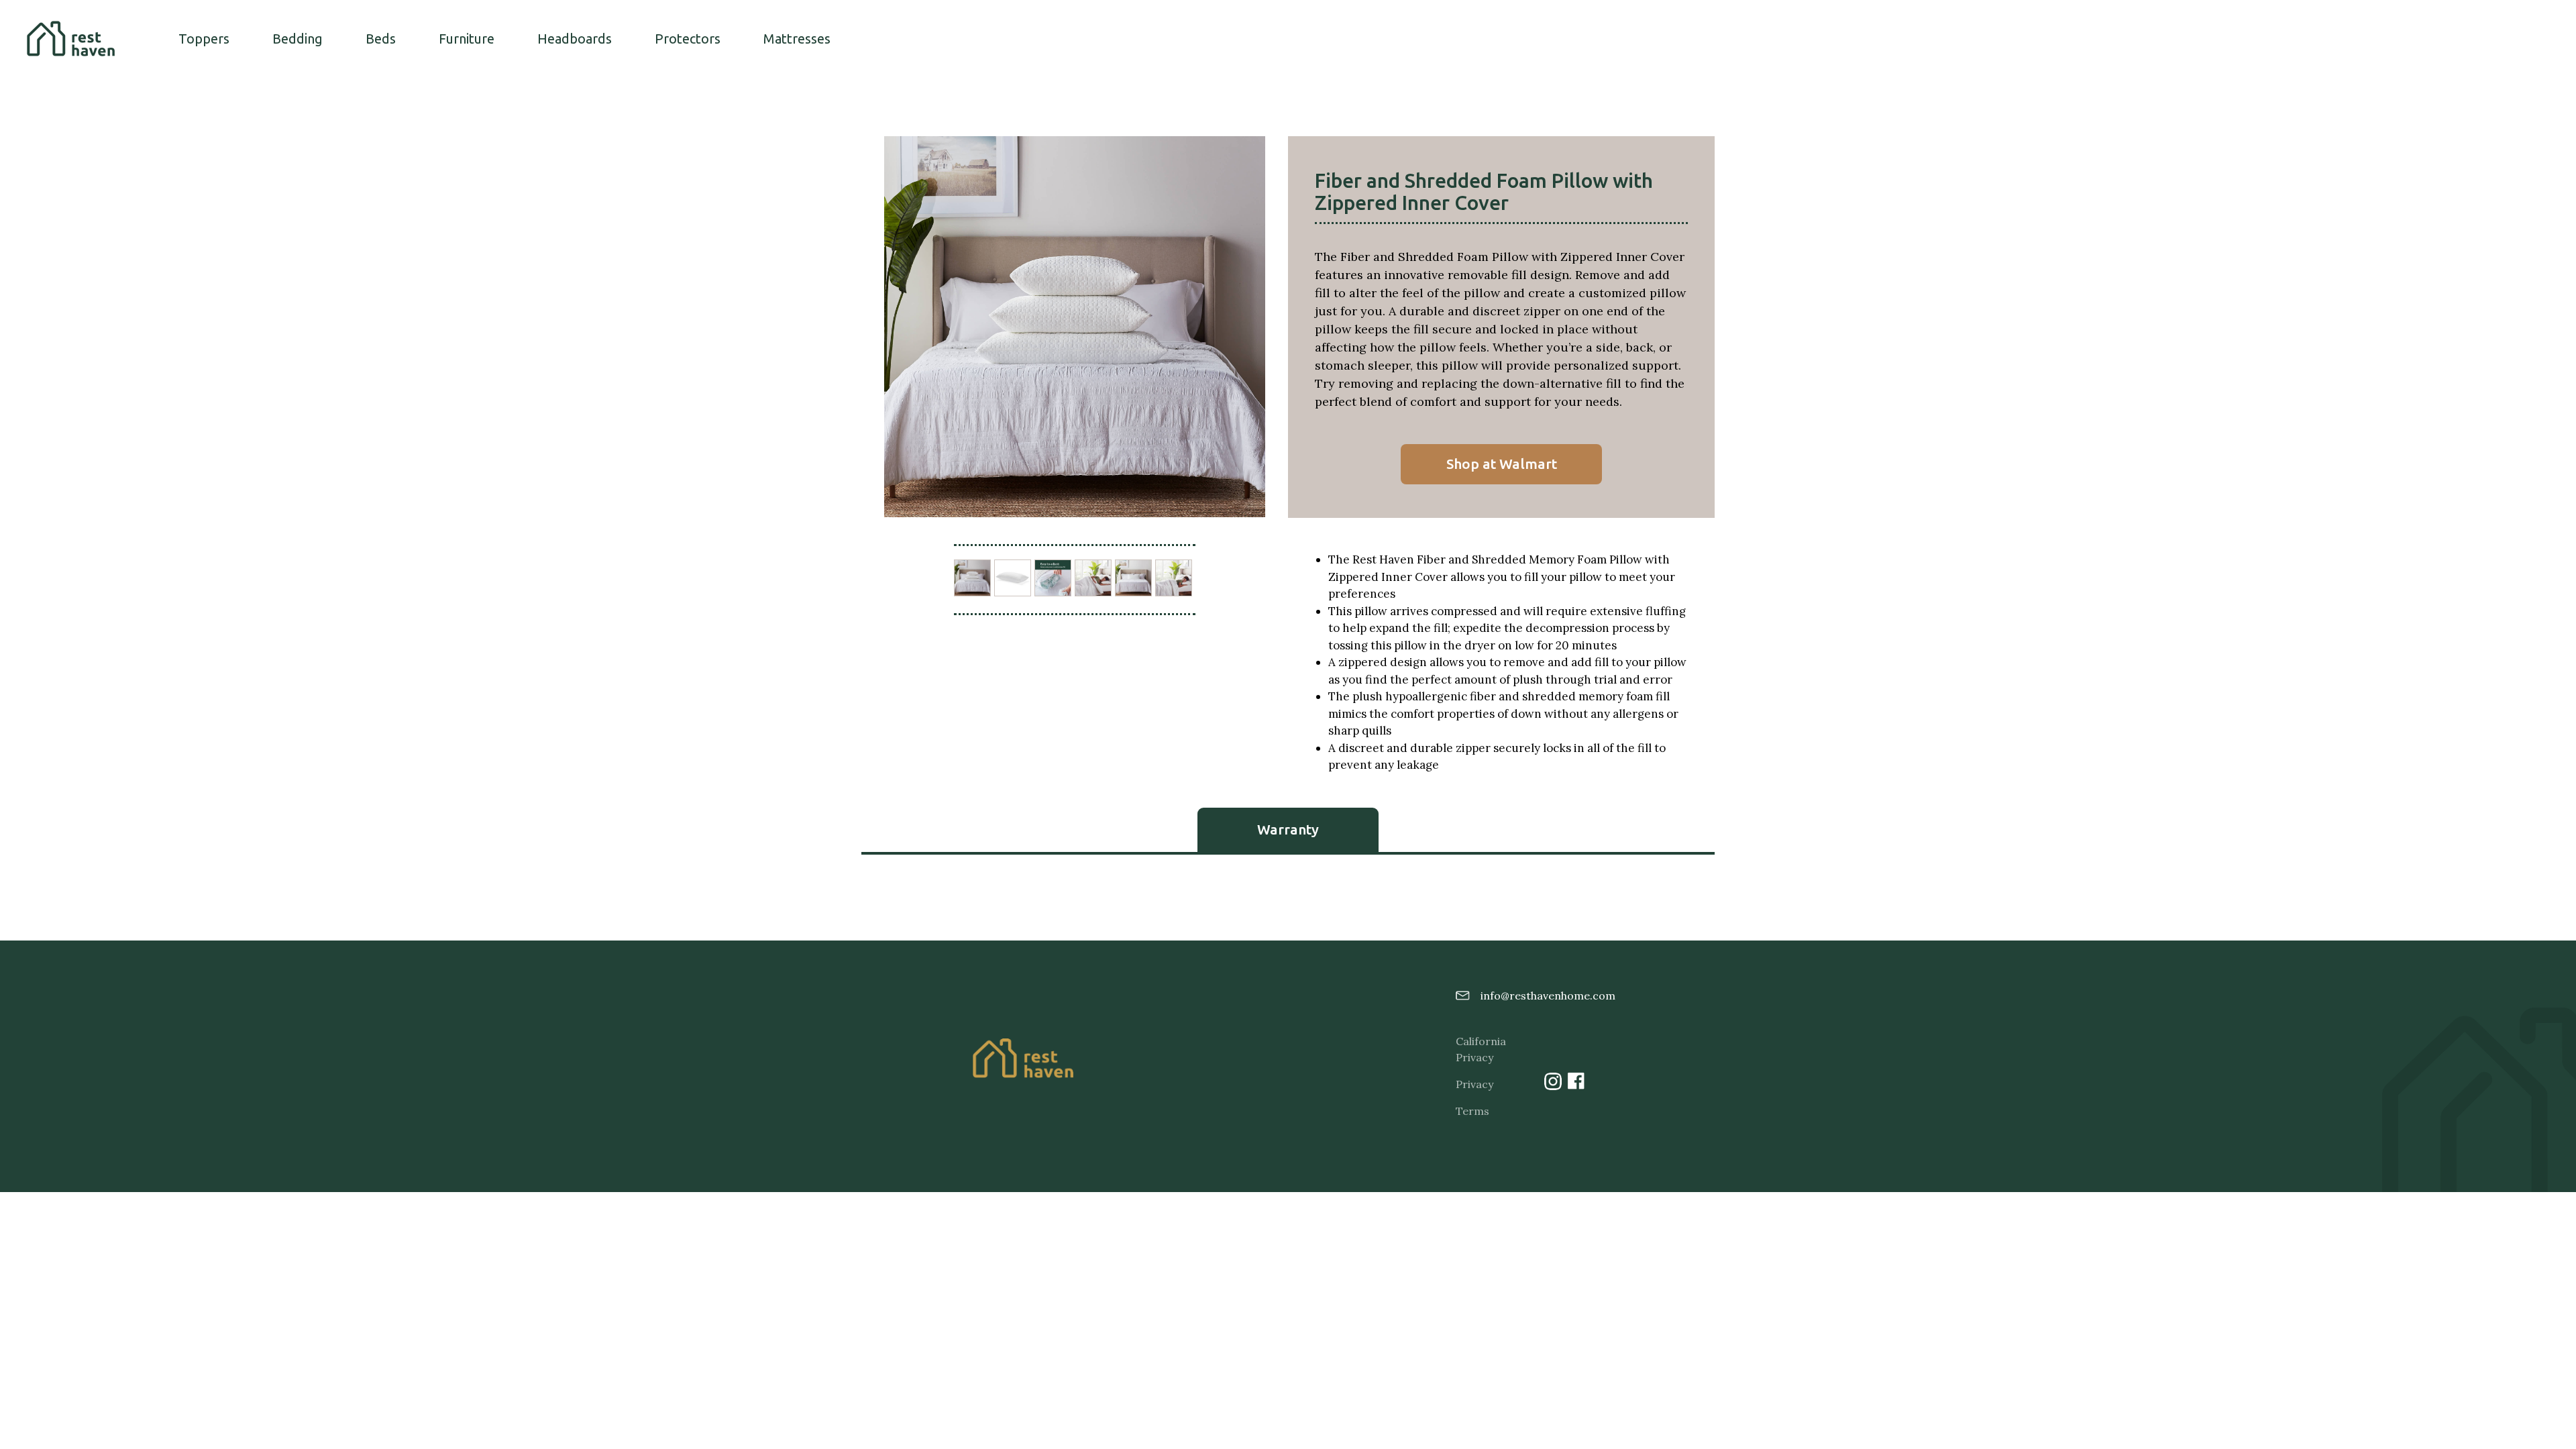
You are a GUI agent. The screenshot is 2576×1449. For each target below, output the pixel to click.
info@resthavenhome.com (1542, 996)
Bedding (298, 39)
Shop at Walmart (1502, 464)
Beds (381, 39)
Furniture (467, 39)
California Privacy (1477, 1049)
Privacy (1474, 1084)
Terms (1472, 1111)
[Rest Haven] (71, 39)
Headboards (575, 39)
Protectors (688, 39)
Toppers (204, 39)
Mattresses (797, 39)
